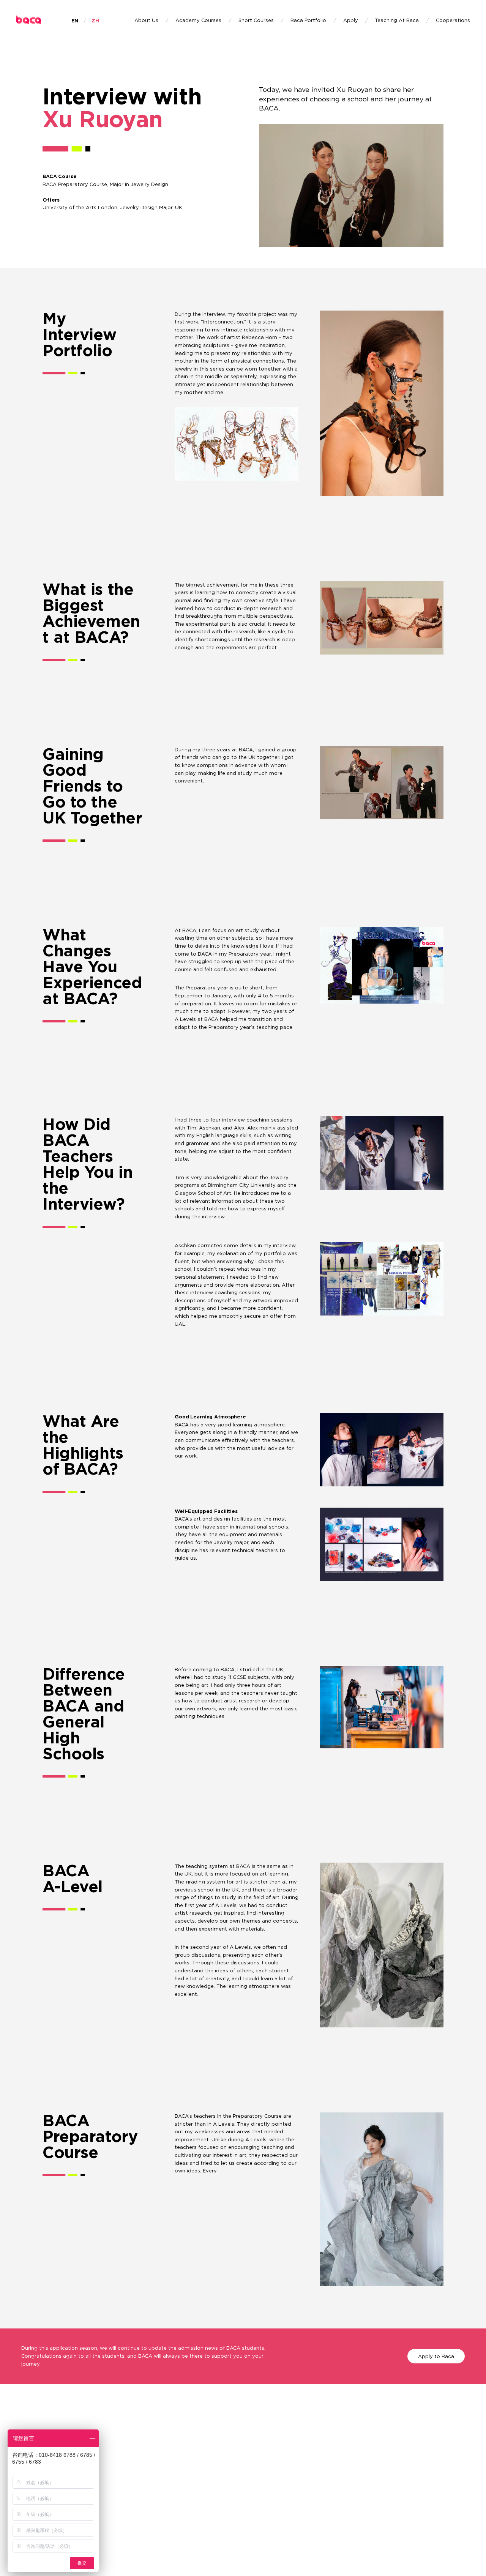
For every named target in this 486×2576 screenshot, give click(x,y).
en (75, 21)
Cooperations (453, 21)
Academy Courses (198, 21)
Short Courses (256, 21)
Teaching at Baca (397, 21)
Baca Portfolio (308, 21)
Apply (351, 21)
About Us (146, 21)
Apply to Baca (436, 2356)
